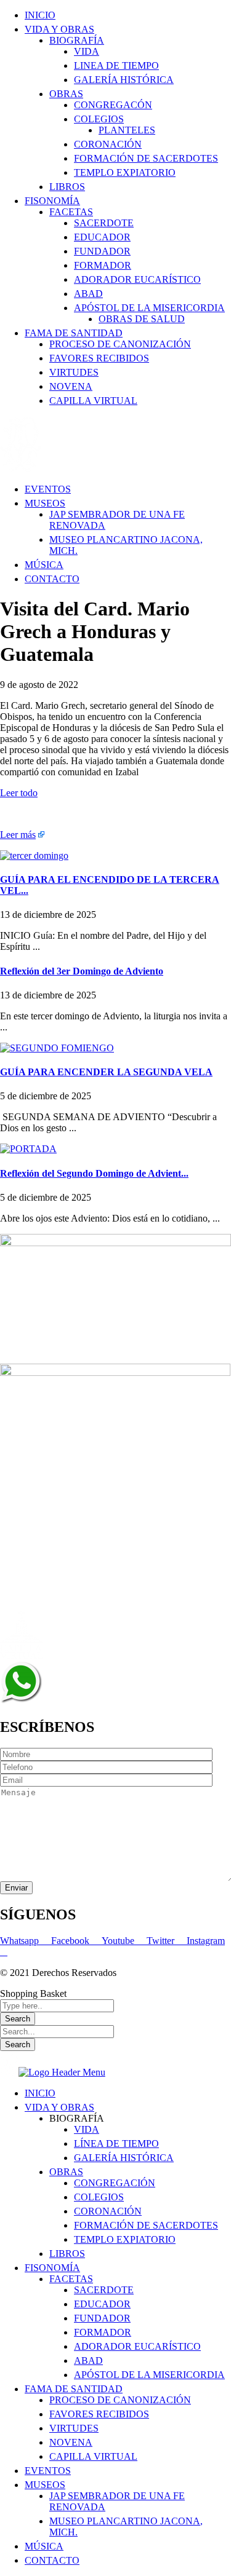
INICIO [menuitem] (40, 2093)
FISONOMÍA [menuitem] (52, 2268)
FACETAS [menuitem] (71, 2279)
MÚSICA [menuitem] (44, 2546)
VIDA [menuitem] (87, 2129)
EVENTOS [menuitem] (48, 2471)
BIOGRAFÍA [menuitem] (77, 2118)
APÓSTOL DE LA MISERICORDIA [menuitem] (149, 2375)
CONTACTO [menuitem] (52, 2560)
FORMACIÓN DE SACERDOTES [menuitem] (146, 2225)
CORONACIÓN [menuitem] (108, 2211)
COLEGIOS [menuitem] (99, 2197)
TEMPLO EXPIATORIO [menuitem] (125, 2239)
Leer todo (19, 793)
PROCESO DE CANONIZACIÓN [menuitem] (120, 2400)
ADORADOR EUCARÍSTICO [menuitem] (137, 2346)
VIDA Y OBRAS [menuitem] (59, 2107)
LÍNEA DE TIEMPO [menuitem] (116, 2143)
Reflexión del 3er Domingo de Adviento (82, 971)
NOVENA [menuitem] (71, 2442)
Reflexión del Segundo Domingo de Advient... (94, 1173)
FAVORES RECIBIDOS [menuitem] (99, 2414)
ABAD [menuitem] (88, 2361)
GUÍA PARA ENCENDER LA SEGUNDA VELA (106, 1072)
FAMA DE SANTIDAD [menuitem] (74, 2389)
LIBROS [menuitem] (67, 2254)
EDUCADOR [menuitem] (102, 2304)
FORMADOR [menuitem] (103, 2332)
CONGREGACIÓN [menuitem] (115, 2183)
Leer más (18, 835)
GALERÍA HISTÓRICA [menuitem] (124, 2158)
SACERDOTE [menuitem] (104, 2290)
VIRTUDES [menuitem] (74, 2428)
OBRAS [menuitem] (66, 2172)
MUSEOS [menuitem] (45, 2485)
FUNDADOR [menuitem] (102, 2318)
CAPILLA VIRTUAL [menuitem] (93, 2456)
